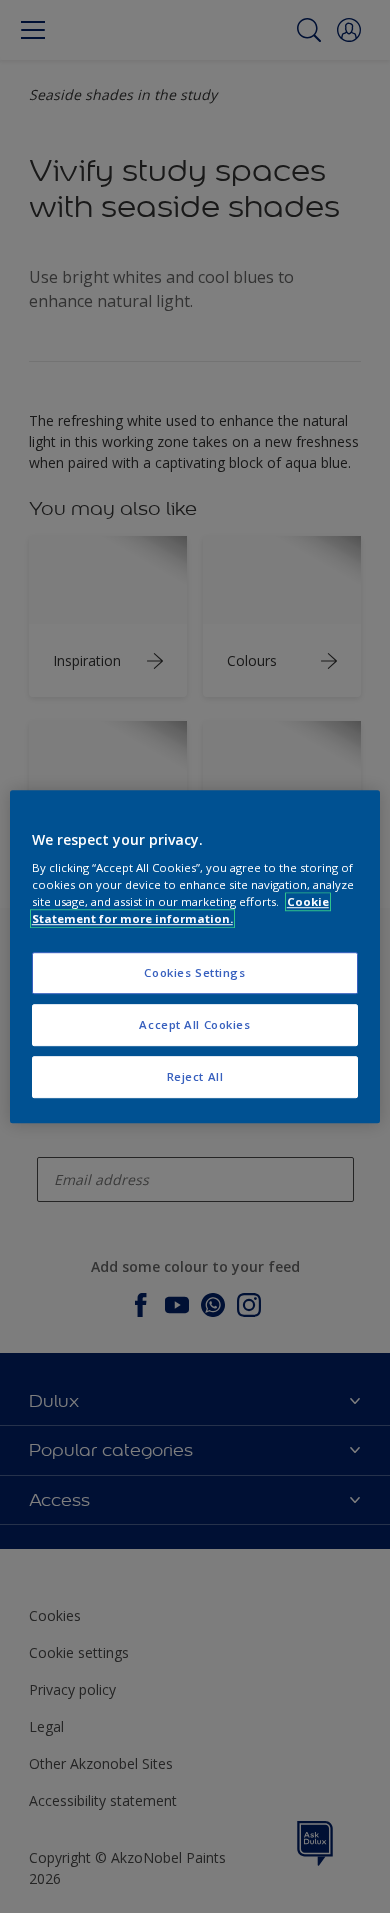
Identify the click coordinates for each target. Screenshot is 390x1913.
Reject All (195, 1076)
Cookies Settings (194, 973)
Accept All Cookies (194, 1024)
